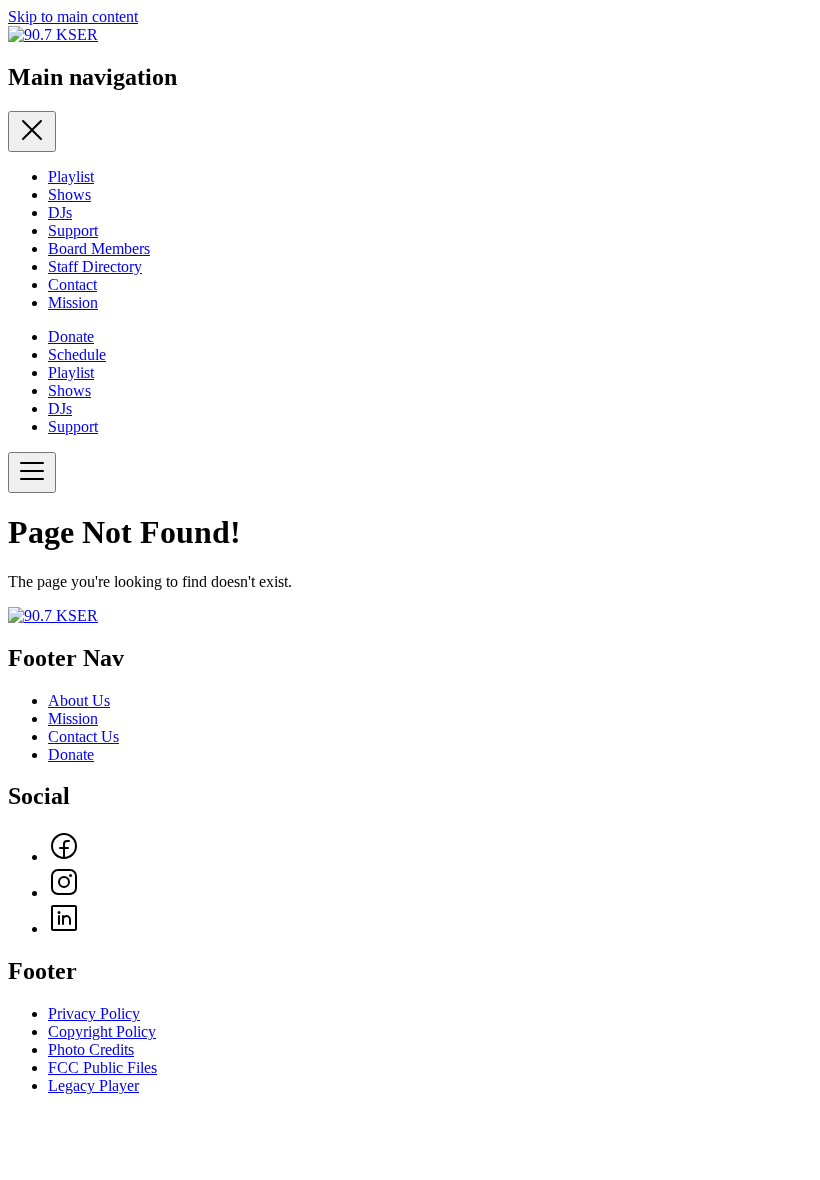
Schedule (77, 354)
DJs (60, 212)
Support (73, 230)
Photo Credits (91, 1049)
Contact (72, 284)
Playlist (71, 176)
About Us (79, 700)
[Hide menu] (32, 131)
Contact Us (83, 736)
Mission (73, 302)
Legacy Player (93, 1085)
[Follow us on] (64, 856)
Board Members (99, 248)
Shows (69, 194)
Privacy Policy (94, 1013)
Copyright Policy (102, 1031)
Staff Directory (95, 266)
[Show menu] (32, 472)
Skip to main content (73, 16)
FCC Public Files (102, 1067)
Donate (71, 336)
